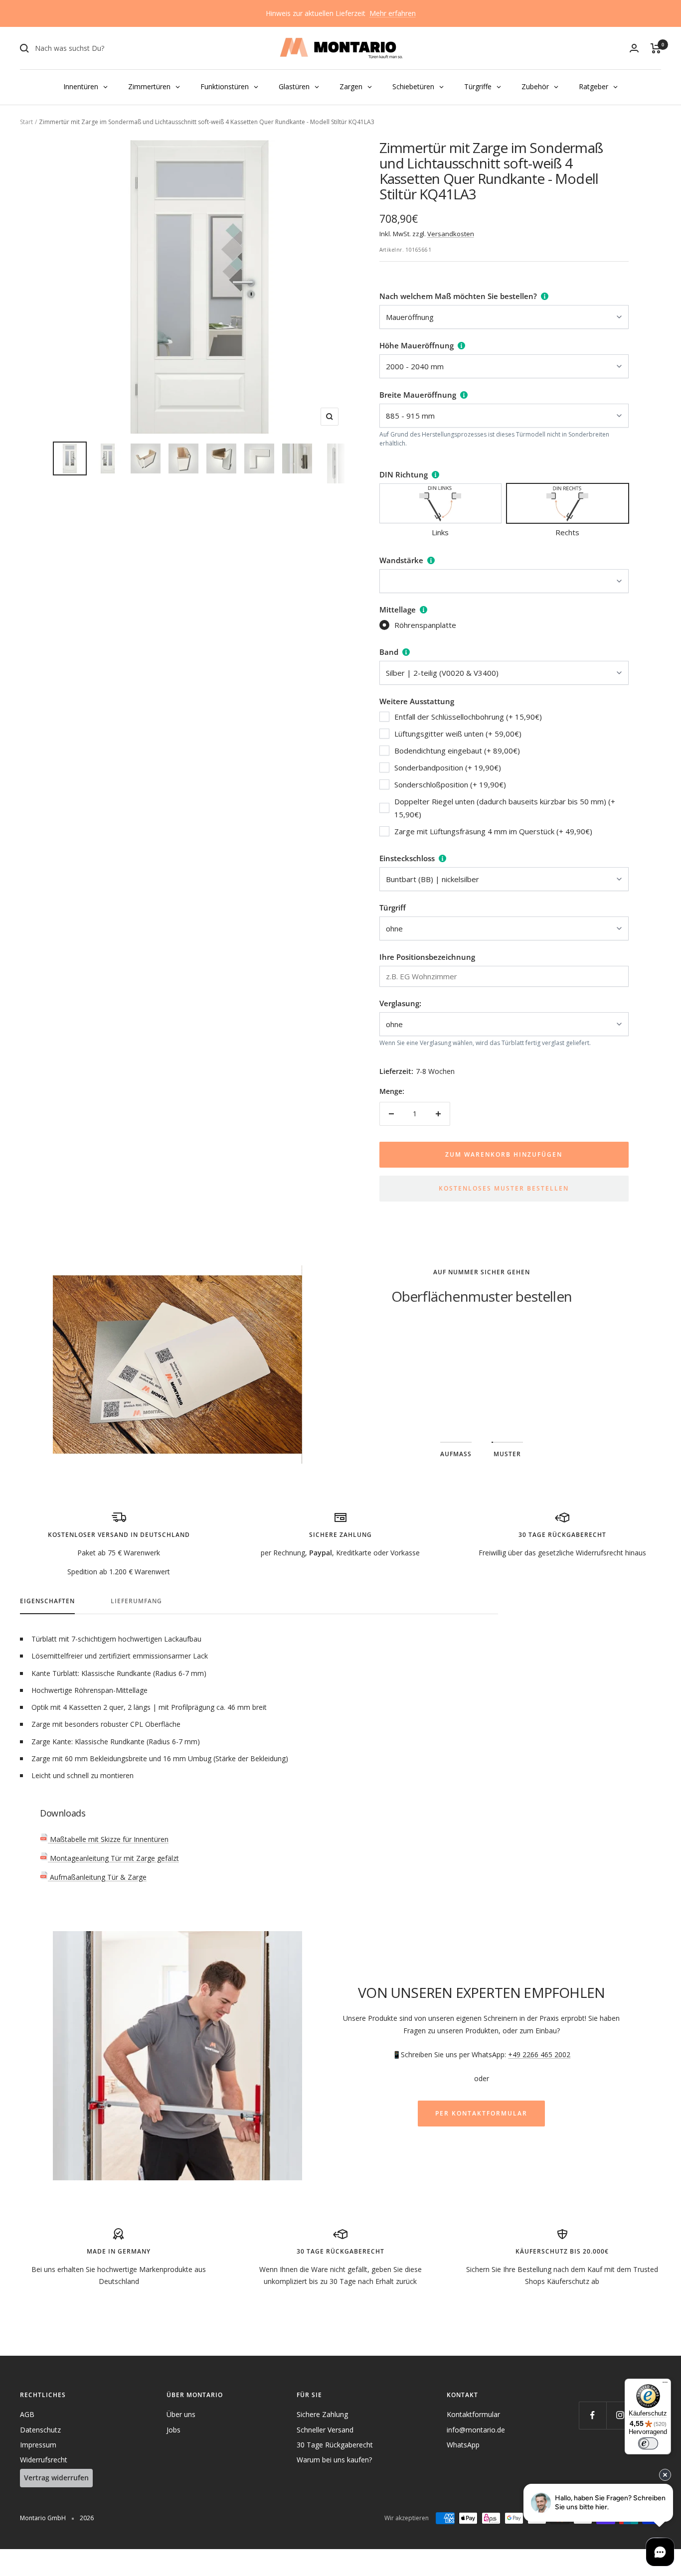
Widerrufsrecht (44, 2460)
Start (26, 122)
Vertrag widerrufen (56, 2478)
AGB (27, 2414)
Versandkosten (451, 234)
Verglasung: (400, 1003)
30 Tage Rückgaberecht (335, 2445)
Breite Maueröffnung (418, 395)
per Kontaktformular (481, 2113)
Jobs (173, 2430)
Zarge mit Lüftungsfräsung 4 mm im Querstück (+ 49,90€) (493, 831)
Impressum (38, 2445)
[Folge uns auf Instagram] (620, 2415)
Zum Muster (481, 1381)
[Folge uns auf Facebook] (593, 2415)
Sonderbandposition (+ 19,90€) (448, 767)
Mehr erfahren (393, 13)
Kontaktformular (473, 2414)
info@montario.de (476, 2430)
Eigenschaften (47, 1601)
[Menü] (665, 2385)
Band (389, 652)
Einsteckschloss (407, 858)
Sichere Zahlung (322, 2414)
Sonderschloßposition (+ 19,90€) (450, 784)
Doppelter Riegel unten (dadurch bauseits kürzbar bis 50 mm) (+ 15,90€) (505, 808)
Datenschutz (40, 2430)
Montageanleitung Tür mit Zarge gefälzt (113, 1858)
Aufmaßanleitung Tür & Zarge (97, 1877)
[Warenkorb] (656, 48)
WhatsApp (463, 2445)
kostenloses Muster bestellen (504, 1188)
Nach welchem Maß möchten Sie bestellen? (458, 296)
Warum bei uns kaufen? (334, 2460)
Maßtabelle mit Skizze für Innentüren (108, 1839)
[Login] (634, 48)
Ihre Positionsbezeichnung (427, 957)
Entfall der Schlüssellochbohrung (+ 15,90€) (468, 717)
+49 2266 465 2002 (539, 2054)
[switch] (648, 2443)
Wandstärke (401, 560)
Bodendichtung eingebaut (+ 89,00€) (457, 751)
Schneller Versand (325, 2430)
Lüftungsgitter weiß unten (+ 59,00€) (458, 734)
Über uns (181, 2414)
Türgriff (393, 908)
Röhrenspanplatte (425, 625)
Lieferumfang (136, 1601)
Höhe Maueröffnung (417, 345)
